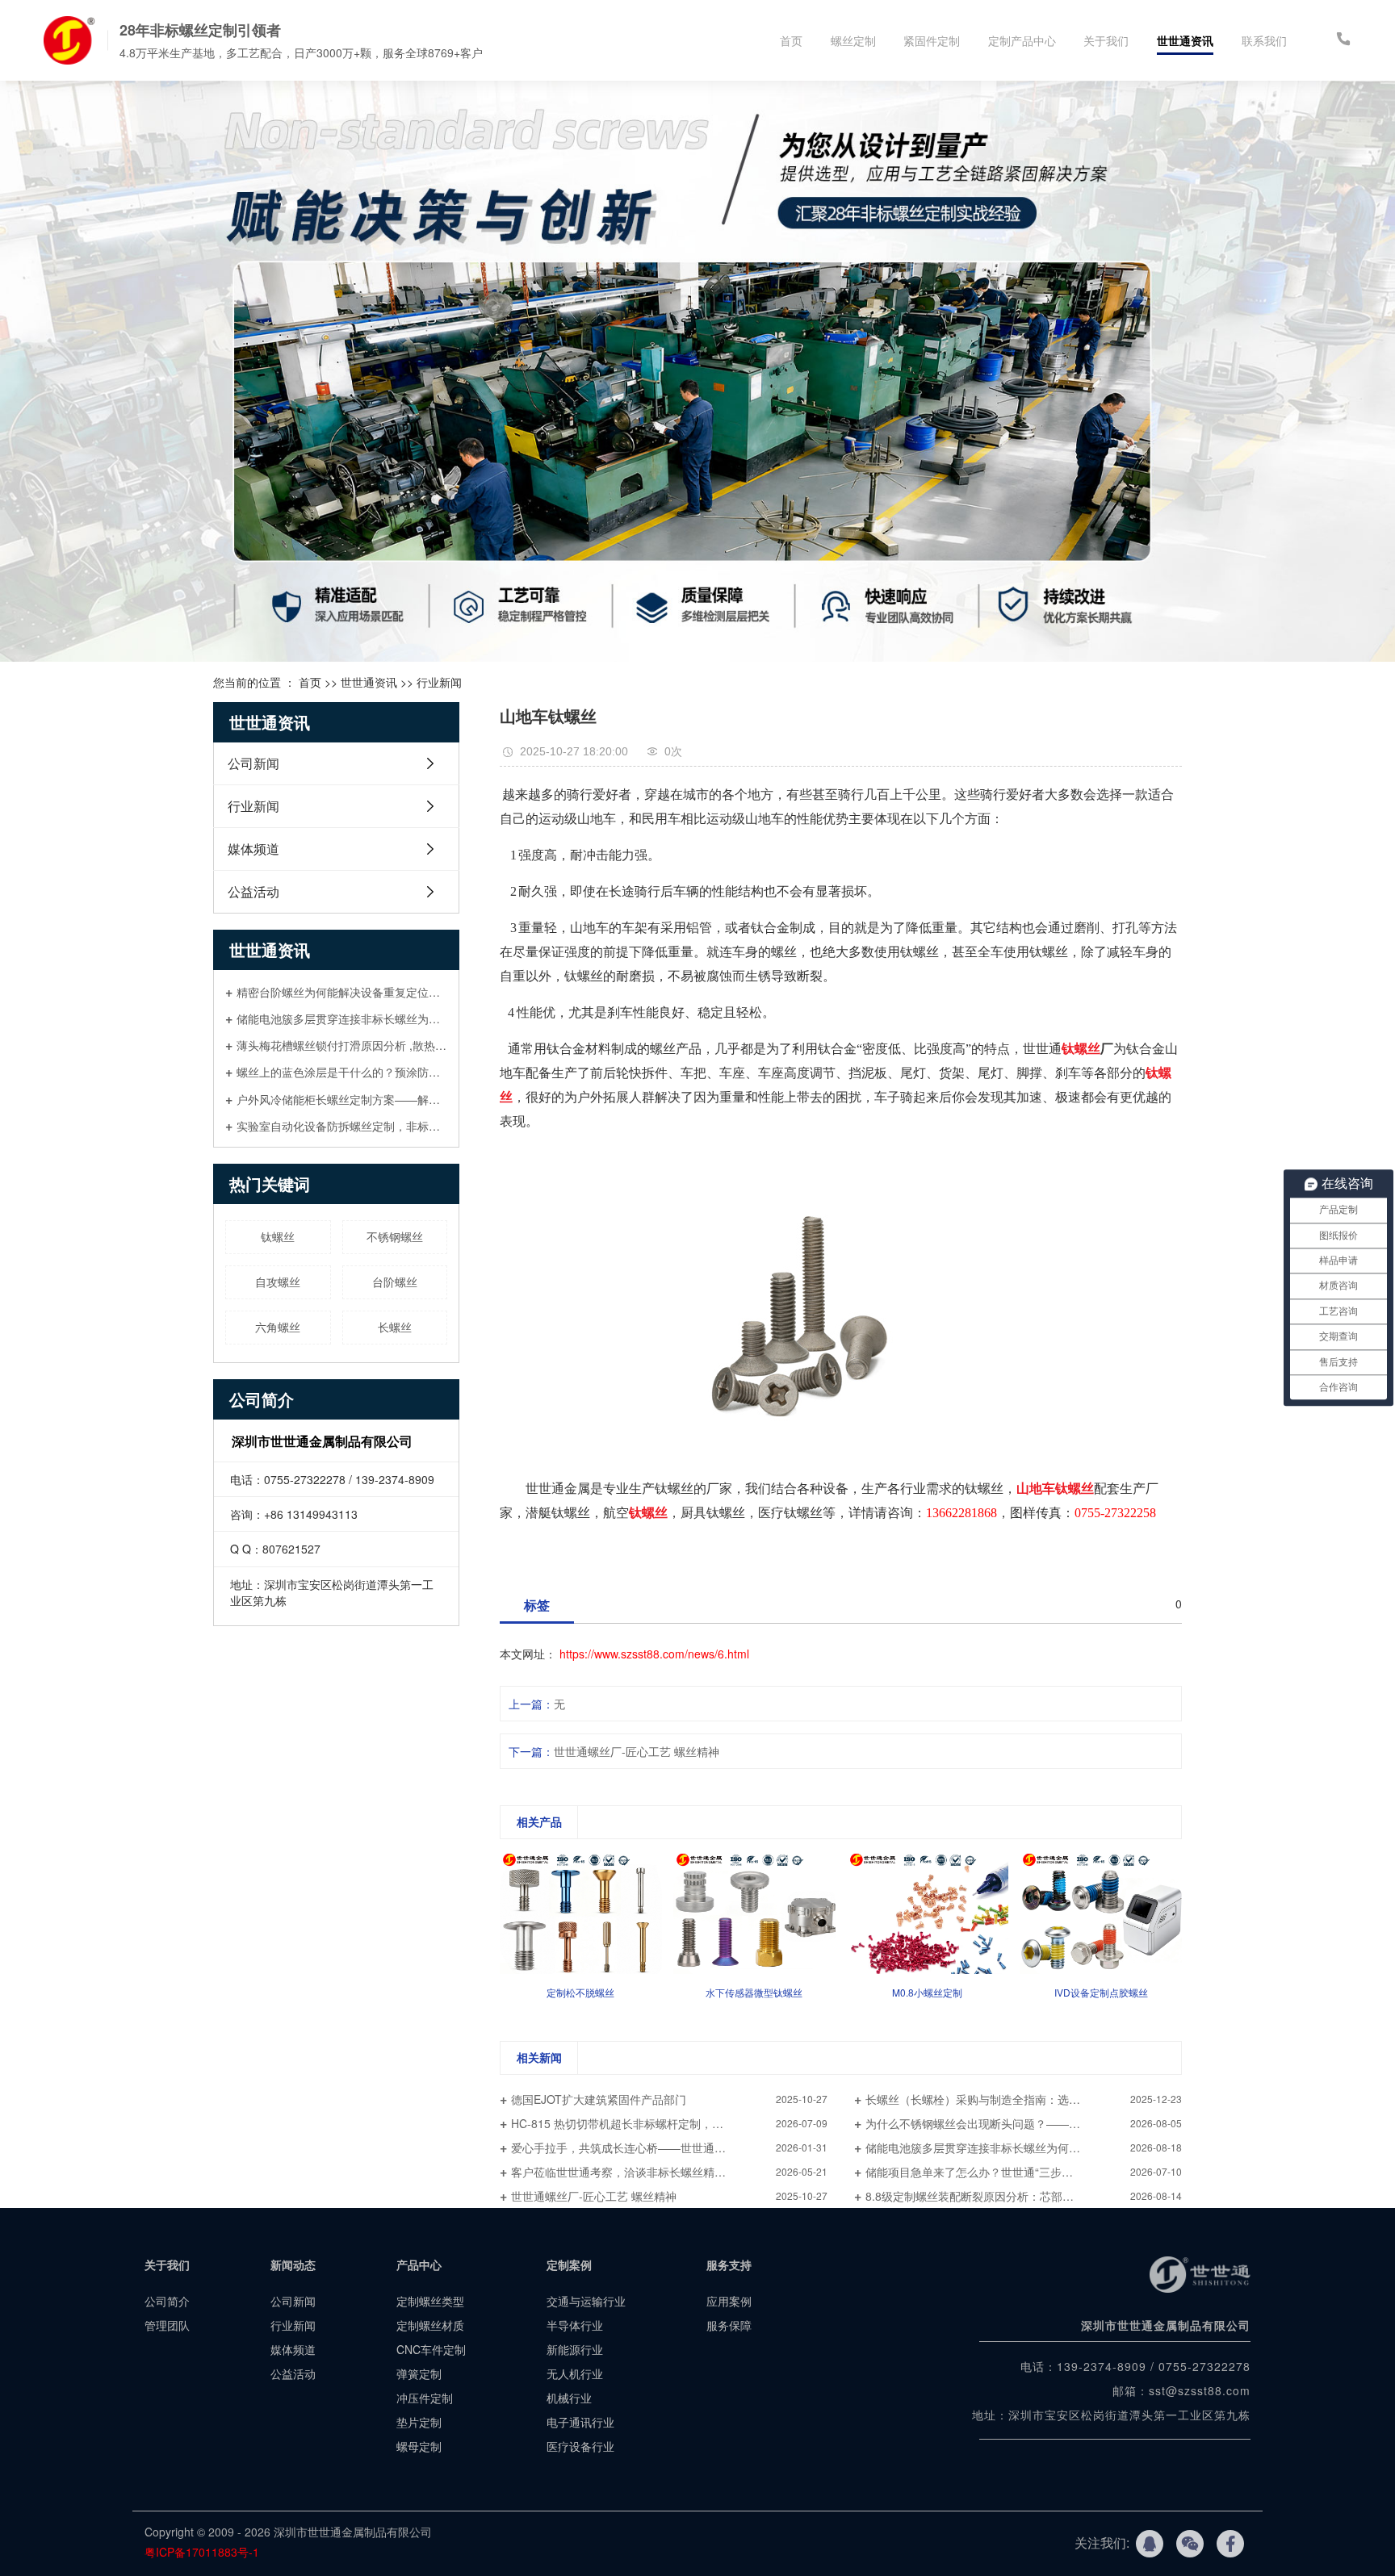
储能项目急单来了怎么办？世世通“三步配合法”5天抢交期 (1008, 2172)
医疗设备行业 (580, 2446)
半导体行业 (575, 2325)
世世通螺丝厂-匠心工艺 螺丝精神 (637, 1751)
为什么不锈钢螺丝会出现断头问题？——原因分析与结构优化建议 (1024, 2123)
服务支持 (729, 2264)
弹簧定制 (419, 2373)
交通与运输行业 (586, 2301)
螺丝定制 (853, 40)
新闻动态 (293, 2264)
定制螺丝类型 (430, 2301)
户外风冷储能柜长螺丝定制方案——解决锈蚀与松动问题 (342, 1099)
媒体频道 (253, 849)
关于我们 (1106, 40)
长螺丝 (395, 1327)
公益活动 (253, 891)
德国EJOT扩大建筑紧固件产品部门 (599, 2099)
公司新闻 (253, 763)
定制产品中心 (1022, 40)
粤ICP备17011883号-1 (203, 2552)
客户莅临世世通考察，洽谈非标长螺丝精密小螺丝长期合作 (658, 2172)
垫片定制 (419, 2422)
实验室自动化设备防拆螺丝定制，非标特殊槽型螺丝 (342, 1125)
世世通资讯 (1185, 40)
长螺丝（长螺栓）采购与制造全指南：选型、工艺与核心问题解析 (1024, 2099)
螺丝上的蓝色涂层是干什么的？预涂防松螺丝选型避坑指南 (342, 1071)
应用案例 (729, 2301)
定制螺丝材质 (430, 2325)
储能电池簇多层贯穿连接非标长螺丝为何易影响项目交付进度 (342, 1018)
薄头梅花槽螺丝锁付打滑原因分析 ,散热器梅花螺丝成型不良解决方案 (342, 1045)
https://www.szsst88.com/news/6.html (654, 1654)
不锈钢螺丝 (395, 1236)
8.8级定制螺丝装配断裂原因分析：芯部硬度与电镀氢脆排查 (1015, 2196)
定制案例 (569, 2264)
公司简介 (167, 2301)
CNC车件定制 (431, 2349)
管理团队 (167, 2325)
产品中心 (419, 2264)
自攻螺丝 (278, 1282)
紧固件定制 (932, 40)
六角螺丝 (278, 1327)
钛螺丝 (278, 1236)
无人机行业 (575, 2373)
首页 (791, 40)
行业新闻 (439, 682)
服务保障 (729, 2325)
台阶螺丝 (395, 1282)
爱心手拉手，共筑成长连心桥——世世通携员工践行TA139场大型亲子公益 (669, 2147)
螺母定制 (419, 2446)
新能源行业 (575, 2349)
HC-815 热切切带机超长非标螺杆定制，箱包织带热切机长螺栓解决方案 (669, 2123)
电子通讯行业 (580, 2422)
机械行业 (569, 2398)
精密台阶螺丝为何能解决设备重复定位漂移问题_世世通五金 (342, 991)
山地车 (1036, 1489)
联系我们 (1264, 40)
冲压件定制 (425, 2398)
